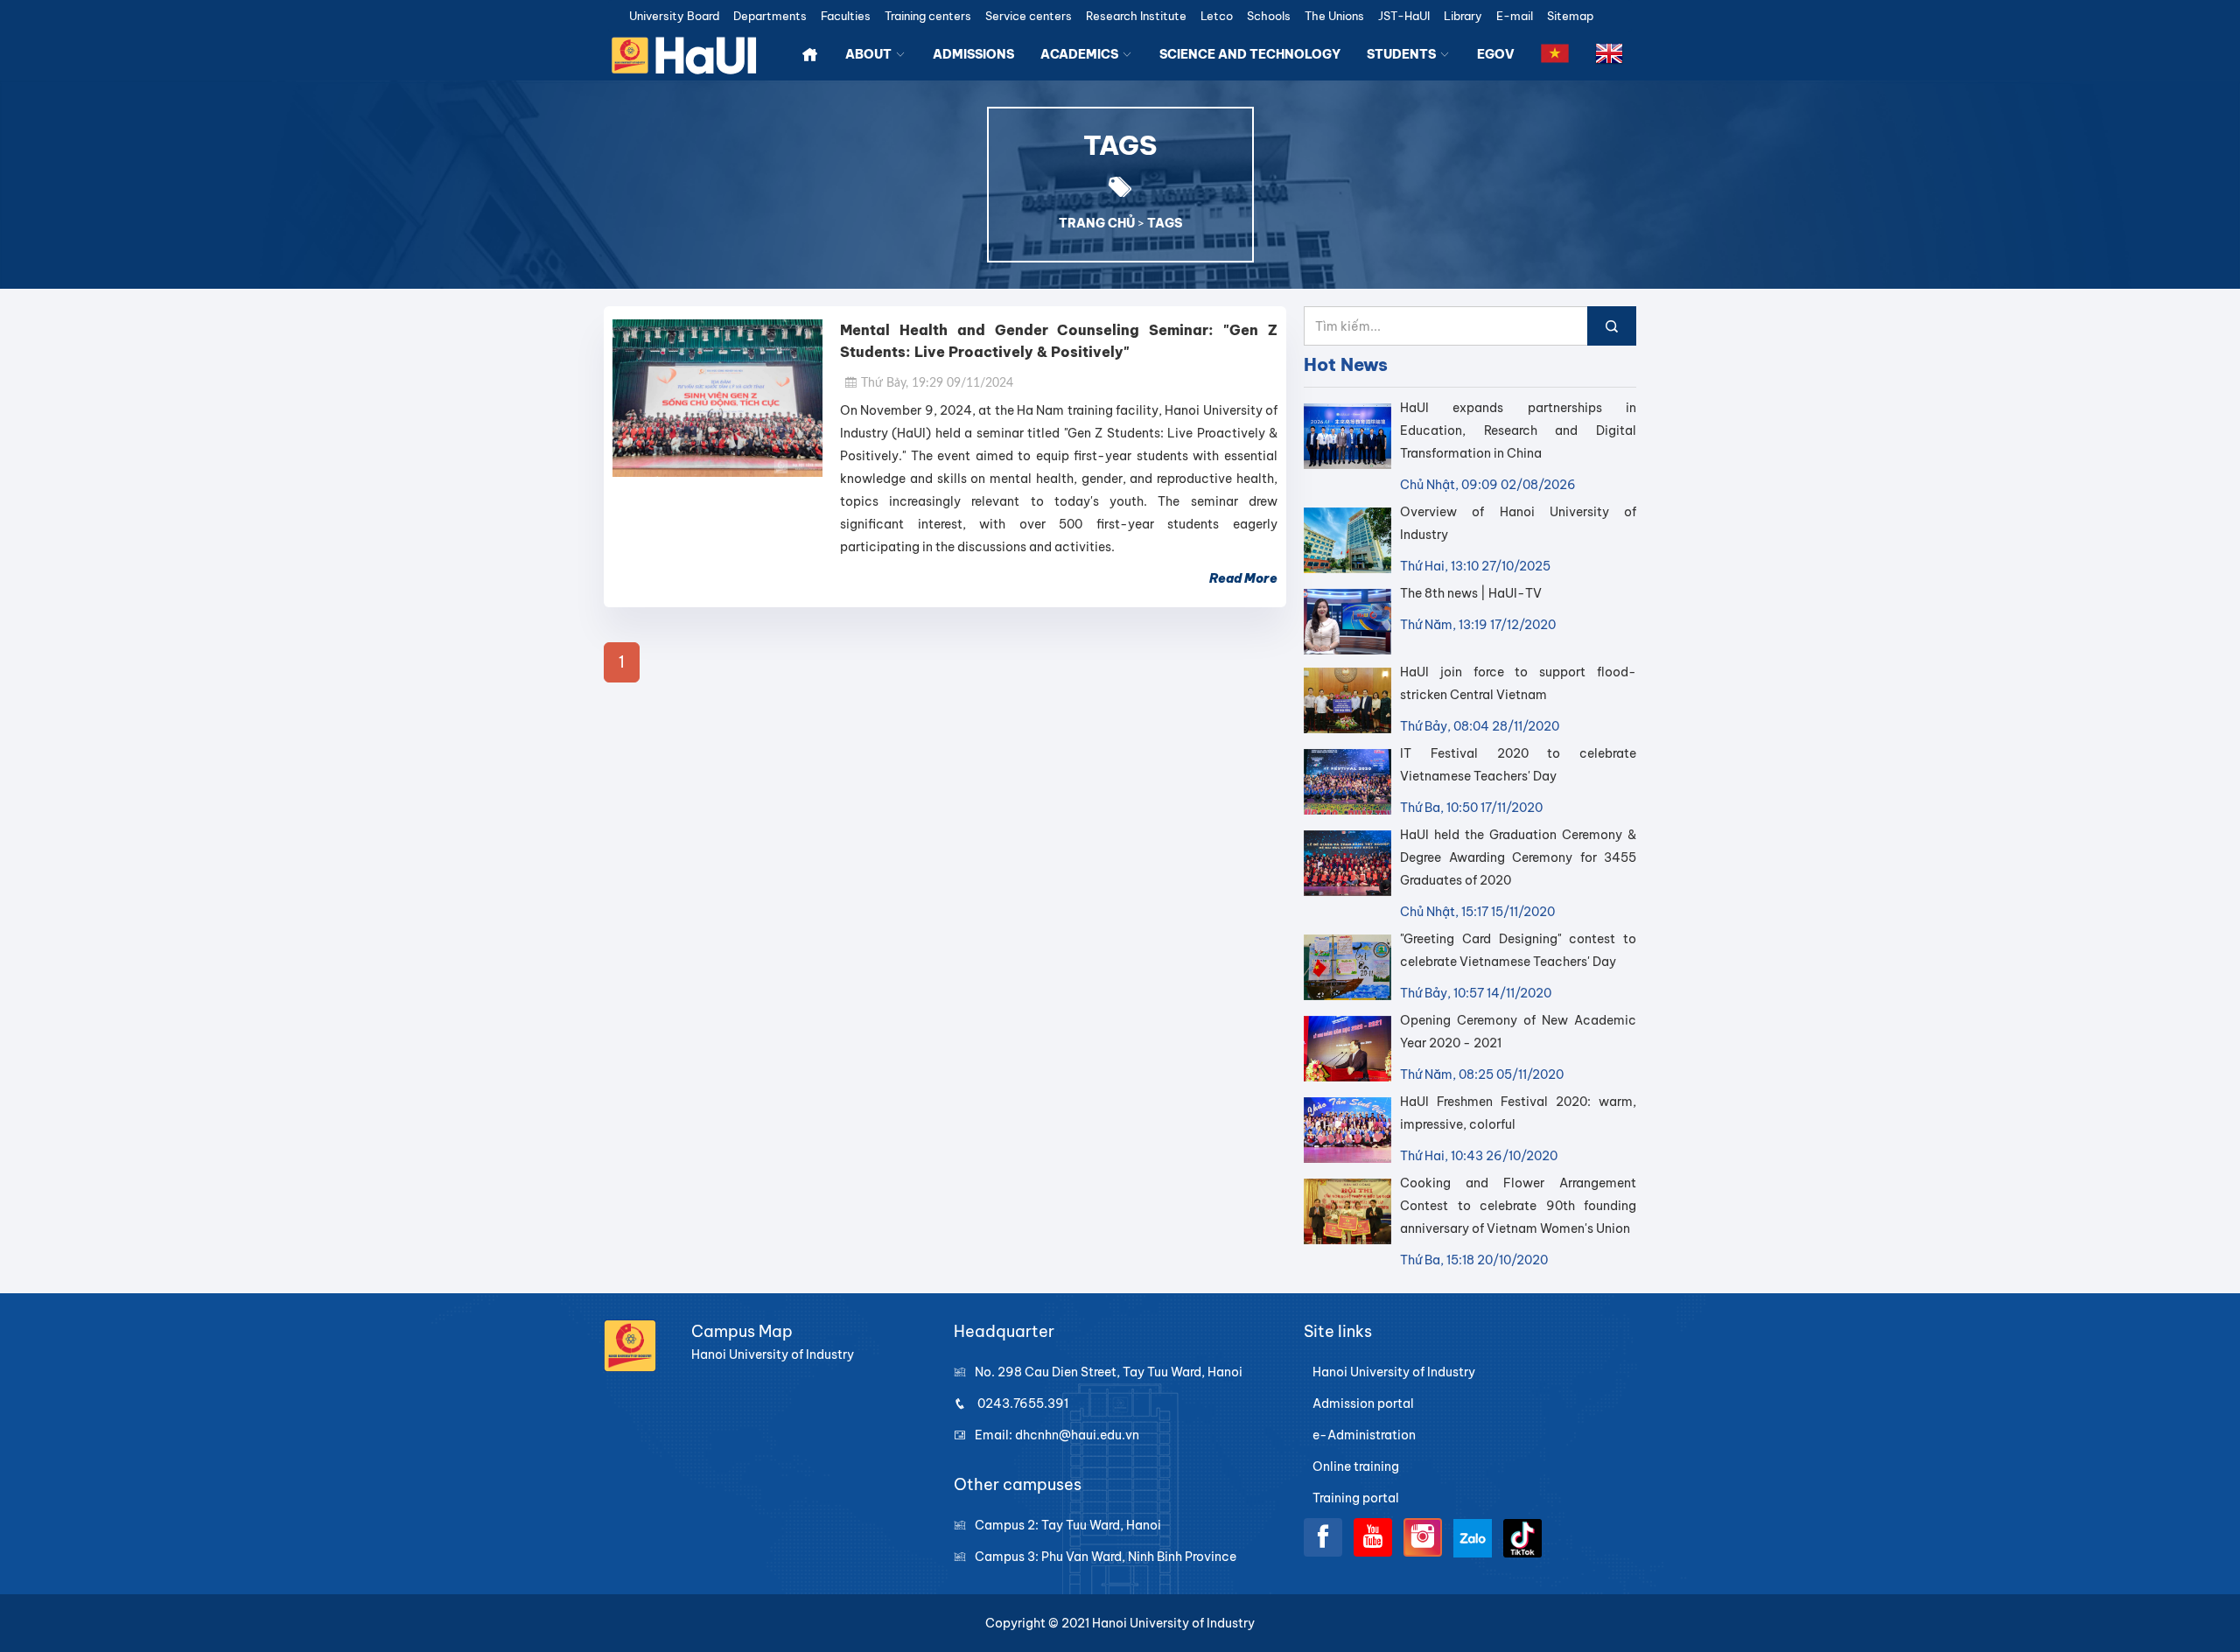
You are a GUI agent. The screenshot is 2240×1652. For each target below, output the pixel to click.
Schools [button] (1269, 16)
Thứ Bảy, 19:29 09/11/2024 (937, 383)
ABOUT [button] (870, 54)
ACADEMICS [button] (1081, 54)
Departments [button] (770, 16)
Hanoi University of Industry (1394, 1372)
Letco (1217, 16)
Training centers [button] (928, 16)
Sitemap (1570, 16)
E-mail (1515, 16)
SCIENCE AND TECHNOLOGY (1250, 54)
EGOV (1496, 54)
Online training (1356, 1466)
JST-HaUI (1404, 16)
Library (1463, 16)
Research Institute (1136, 16)
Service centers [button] (1029, 16)
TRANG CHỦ (1097, 223)
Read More (1243, 578)
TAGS (1165, 223)
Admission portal (1363, 1403)
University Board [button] (674, 16)
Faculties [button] (846, 16)
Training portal (1356, 1498)
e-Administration (1364, 1435)
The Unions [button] (1334, 16)
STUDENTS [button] (1403, 54)
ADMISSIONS (973, 54)
